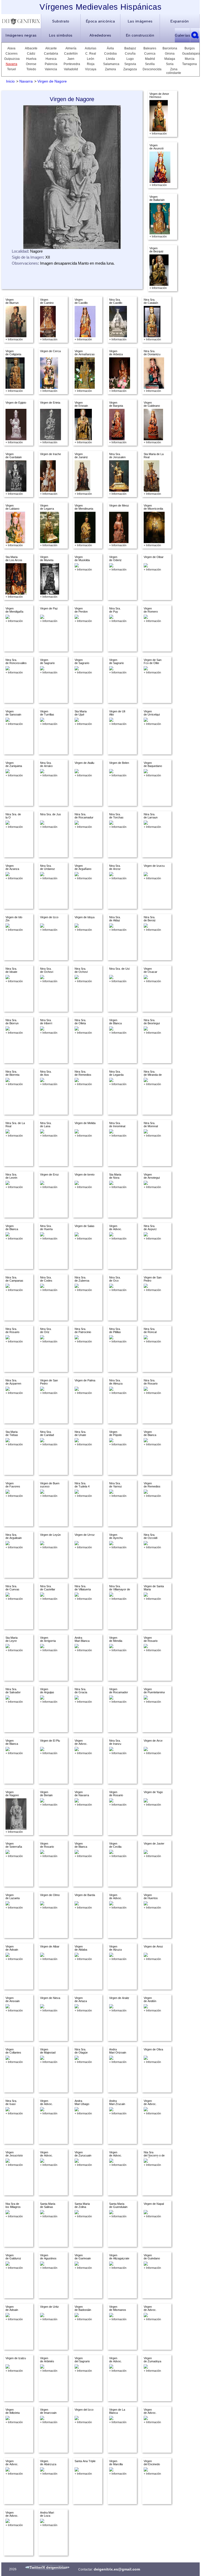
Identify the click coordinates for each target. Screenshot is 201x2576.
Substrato (61, 21)
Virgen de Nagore (52, 81)
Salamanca (110, 64)
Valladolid (71, 69)
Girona (170, 54)
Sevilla (150, 64)
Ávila (110, 48)
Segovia (130, 64)
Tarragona (189, 64)
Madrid (150, 59)
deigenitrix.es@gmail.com (117, 2569)
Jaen (71, 59)
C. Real (91, 54)
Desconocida (150, 69)
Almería (71, 48)
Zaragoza (130, 69)
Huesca (51, 59)
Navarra (12, 64)
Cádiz (31, 54)
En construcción (140, 35)
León (91, 59)
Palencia (51, 64)
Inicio (10, 81)
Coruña (130, 54)
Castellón (71, 54)
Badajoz (130, 48)
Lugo (130, 59)
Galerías (182, 35)
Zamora (110, 69)
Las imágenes (140, 21)
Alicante (51, 48)
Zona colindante (174, 71)
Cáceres (12, 54)
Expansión (180, 21)
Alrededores (100, 35)
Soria (170, 64)
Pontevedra (71, 64)
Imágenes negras (21, 35)
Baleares (150, 48)
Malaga (170, 59)
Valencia (51, 69)
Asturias (91, 48)
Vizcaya (91, 69)
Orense (31, 64)
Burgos (190, 48)
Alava (11, 48)
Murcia (190, 59)
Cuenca (150, 54)
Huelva (31, 59)
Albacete (31, 48)
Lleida (110, 59)
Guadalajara (189, 54)
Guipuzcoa (12, 59)
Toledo (31, 69)
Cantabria (51, 54)
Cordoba (110, 54)
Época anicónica (100, 21)
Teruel (12, 69)
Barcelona (170, 48)
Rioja (91, 64)
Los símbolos (61, 35)
